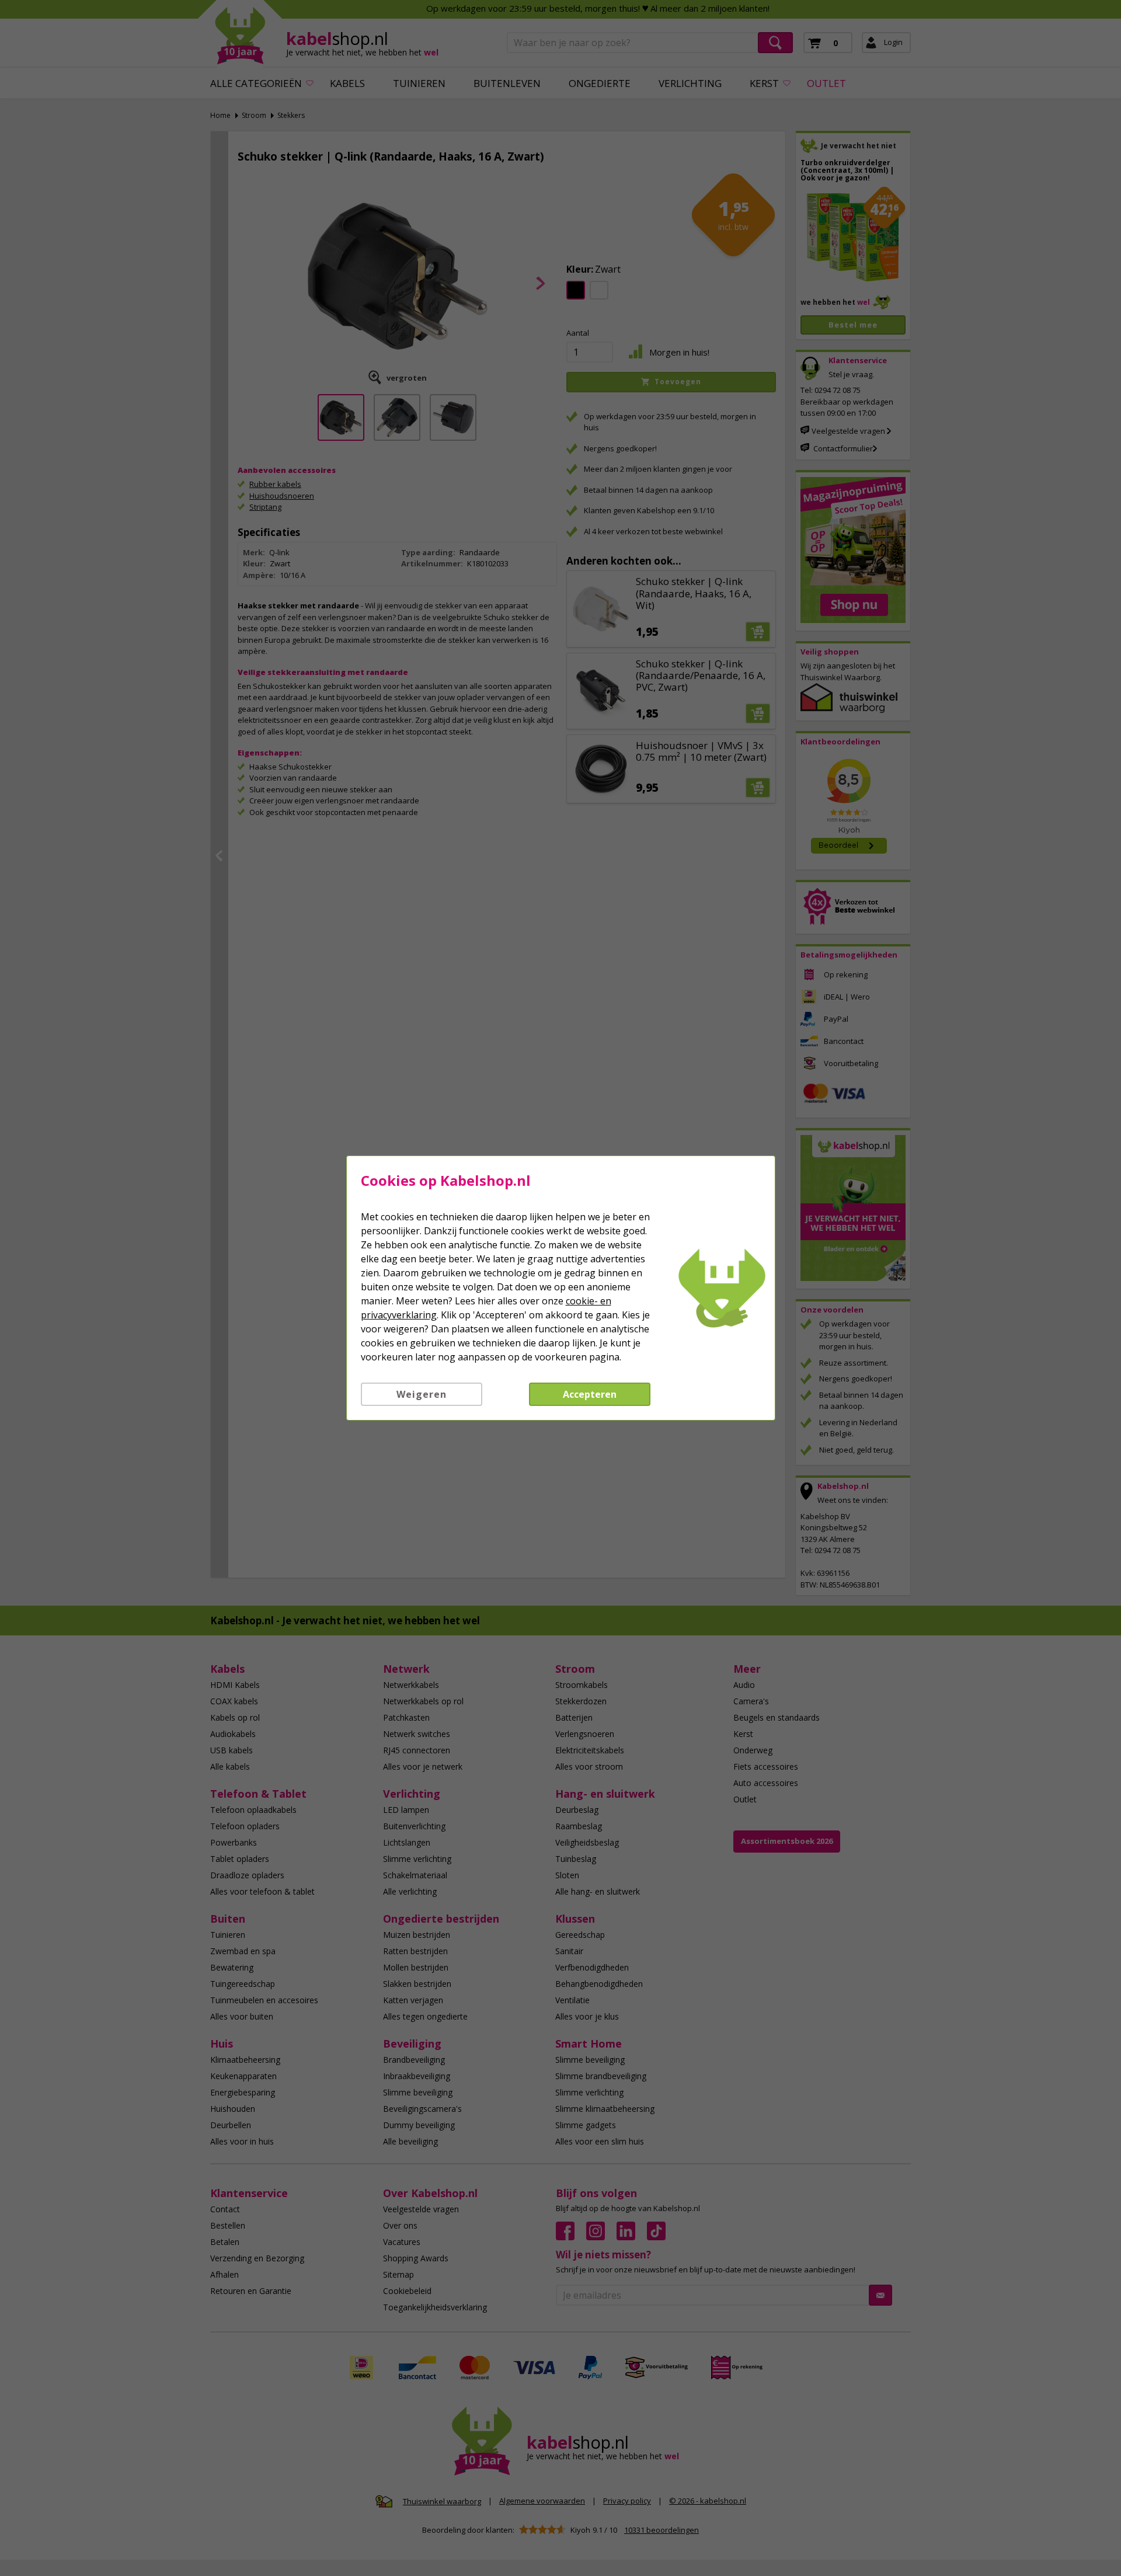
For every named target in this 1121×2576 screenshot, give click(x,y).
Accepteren (590, 1394)
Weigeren (422, 1394)
